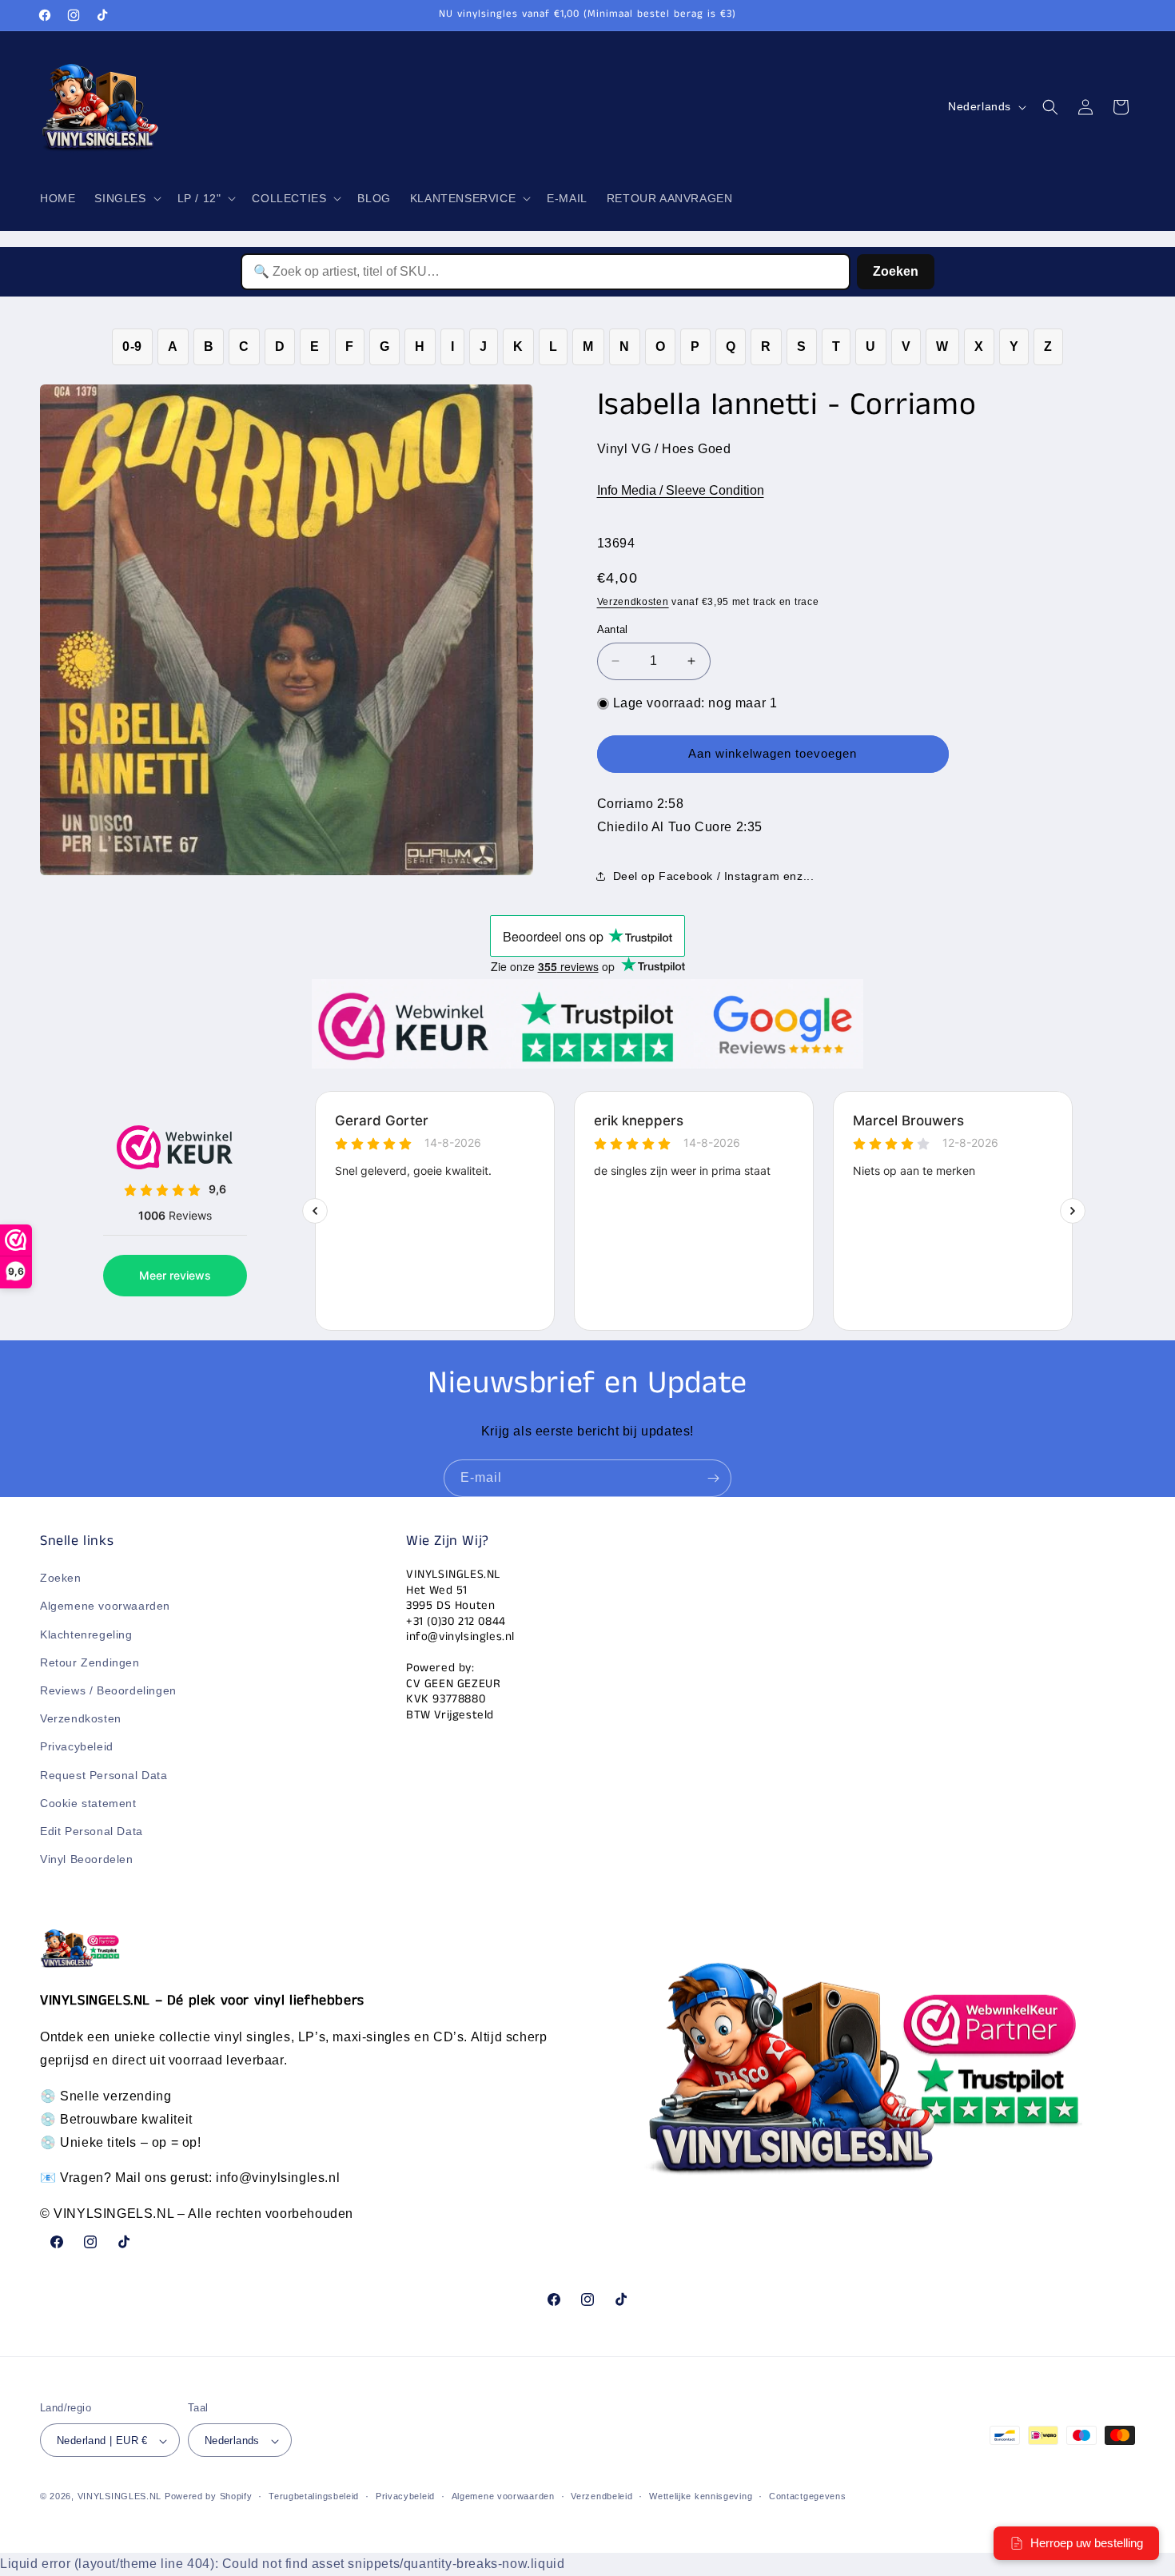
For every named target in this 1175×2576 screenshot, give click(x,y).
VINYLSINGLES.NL (120, 2497)
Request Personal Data (104, 1775)
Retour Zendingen (90, 1662)
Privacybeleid (77, 1747)
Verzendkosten (633, 602)
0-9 (132, 346)
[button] (126, 198)
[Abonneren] (713, 1478)
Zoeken (896, 271)
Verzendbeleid (601, 2497)
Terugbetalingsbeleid (314, 2497)
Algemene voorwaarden (105, 1607)
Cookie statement (88, 1803)
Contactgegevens (808, 2497)
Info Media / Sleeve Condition (681, 490)
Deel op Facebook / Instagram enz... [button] (714, 876)
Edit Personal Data (92, 1831)
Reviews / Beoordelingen (108, 1690)
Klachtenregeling (86, 1634)
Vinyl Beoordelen (87, 1860)
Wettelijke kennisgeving (701, 2497)
